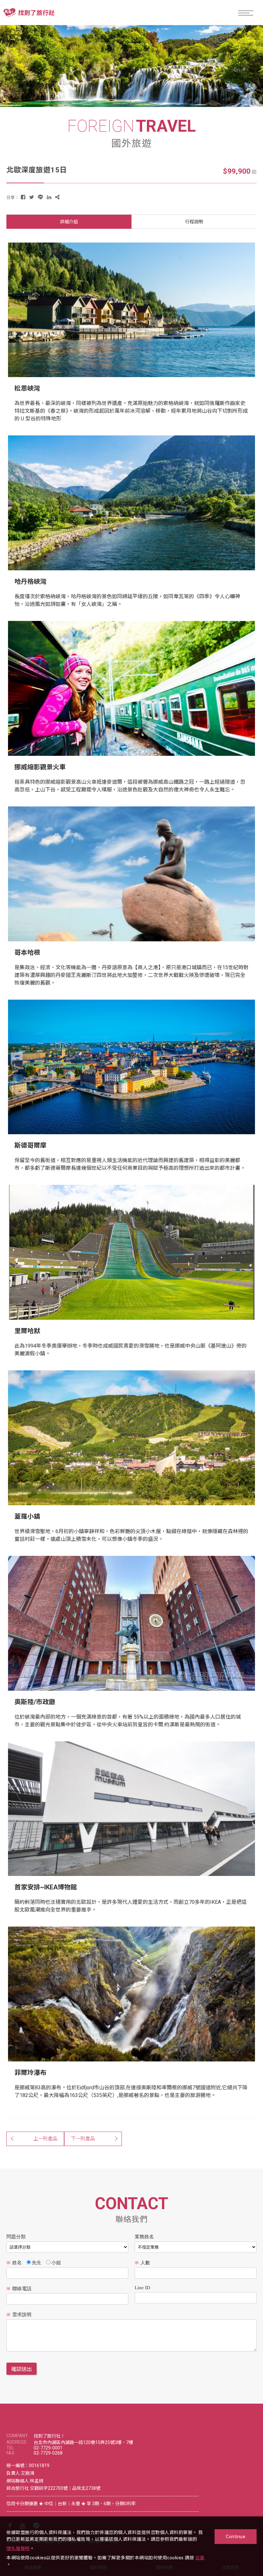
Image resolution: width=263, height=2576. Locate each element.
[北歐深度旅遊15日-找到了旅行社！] (23, 197)
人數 (142, 2263)
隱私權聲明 (18, 2548)
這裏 (200, 2558)
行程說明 (194, 222)
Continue (236, 2537)
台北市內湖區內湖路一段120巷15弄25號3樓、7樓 (83, 2442)
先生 (37, 2263)
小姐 (56, 2263)
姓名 (14, 2263)
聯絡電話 (19, 2289)
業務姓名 (144, 2237)
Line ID (142, 2288)
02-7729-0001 (48, 2448)
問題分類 (16, 2237)
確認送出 (21, 2369)
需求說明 (19, 2315)
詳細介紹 (69, 222)
